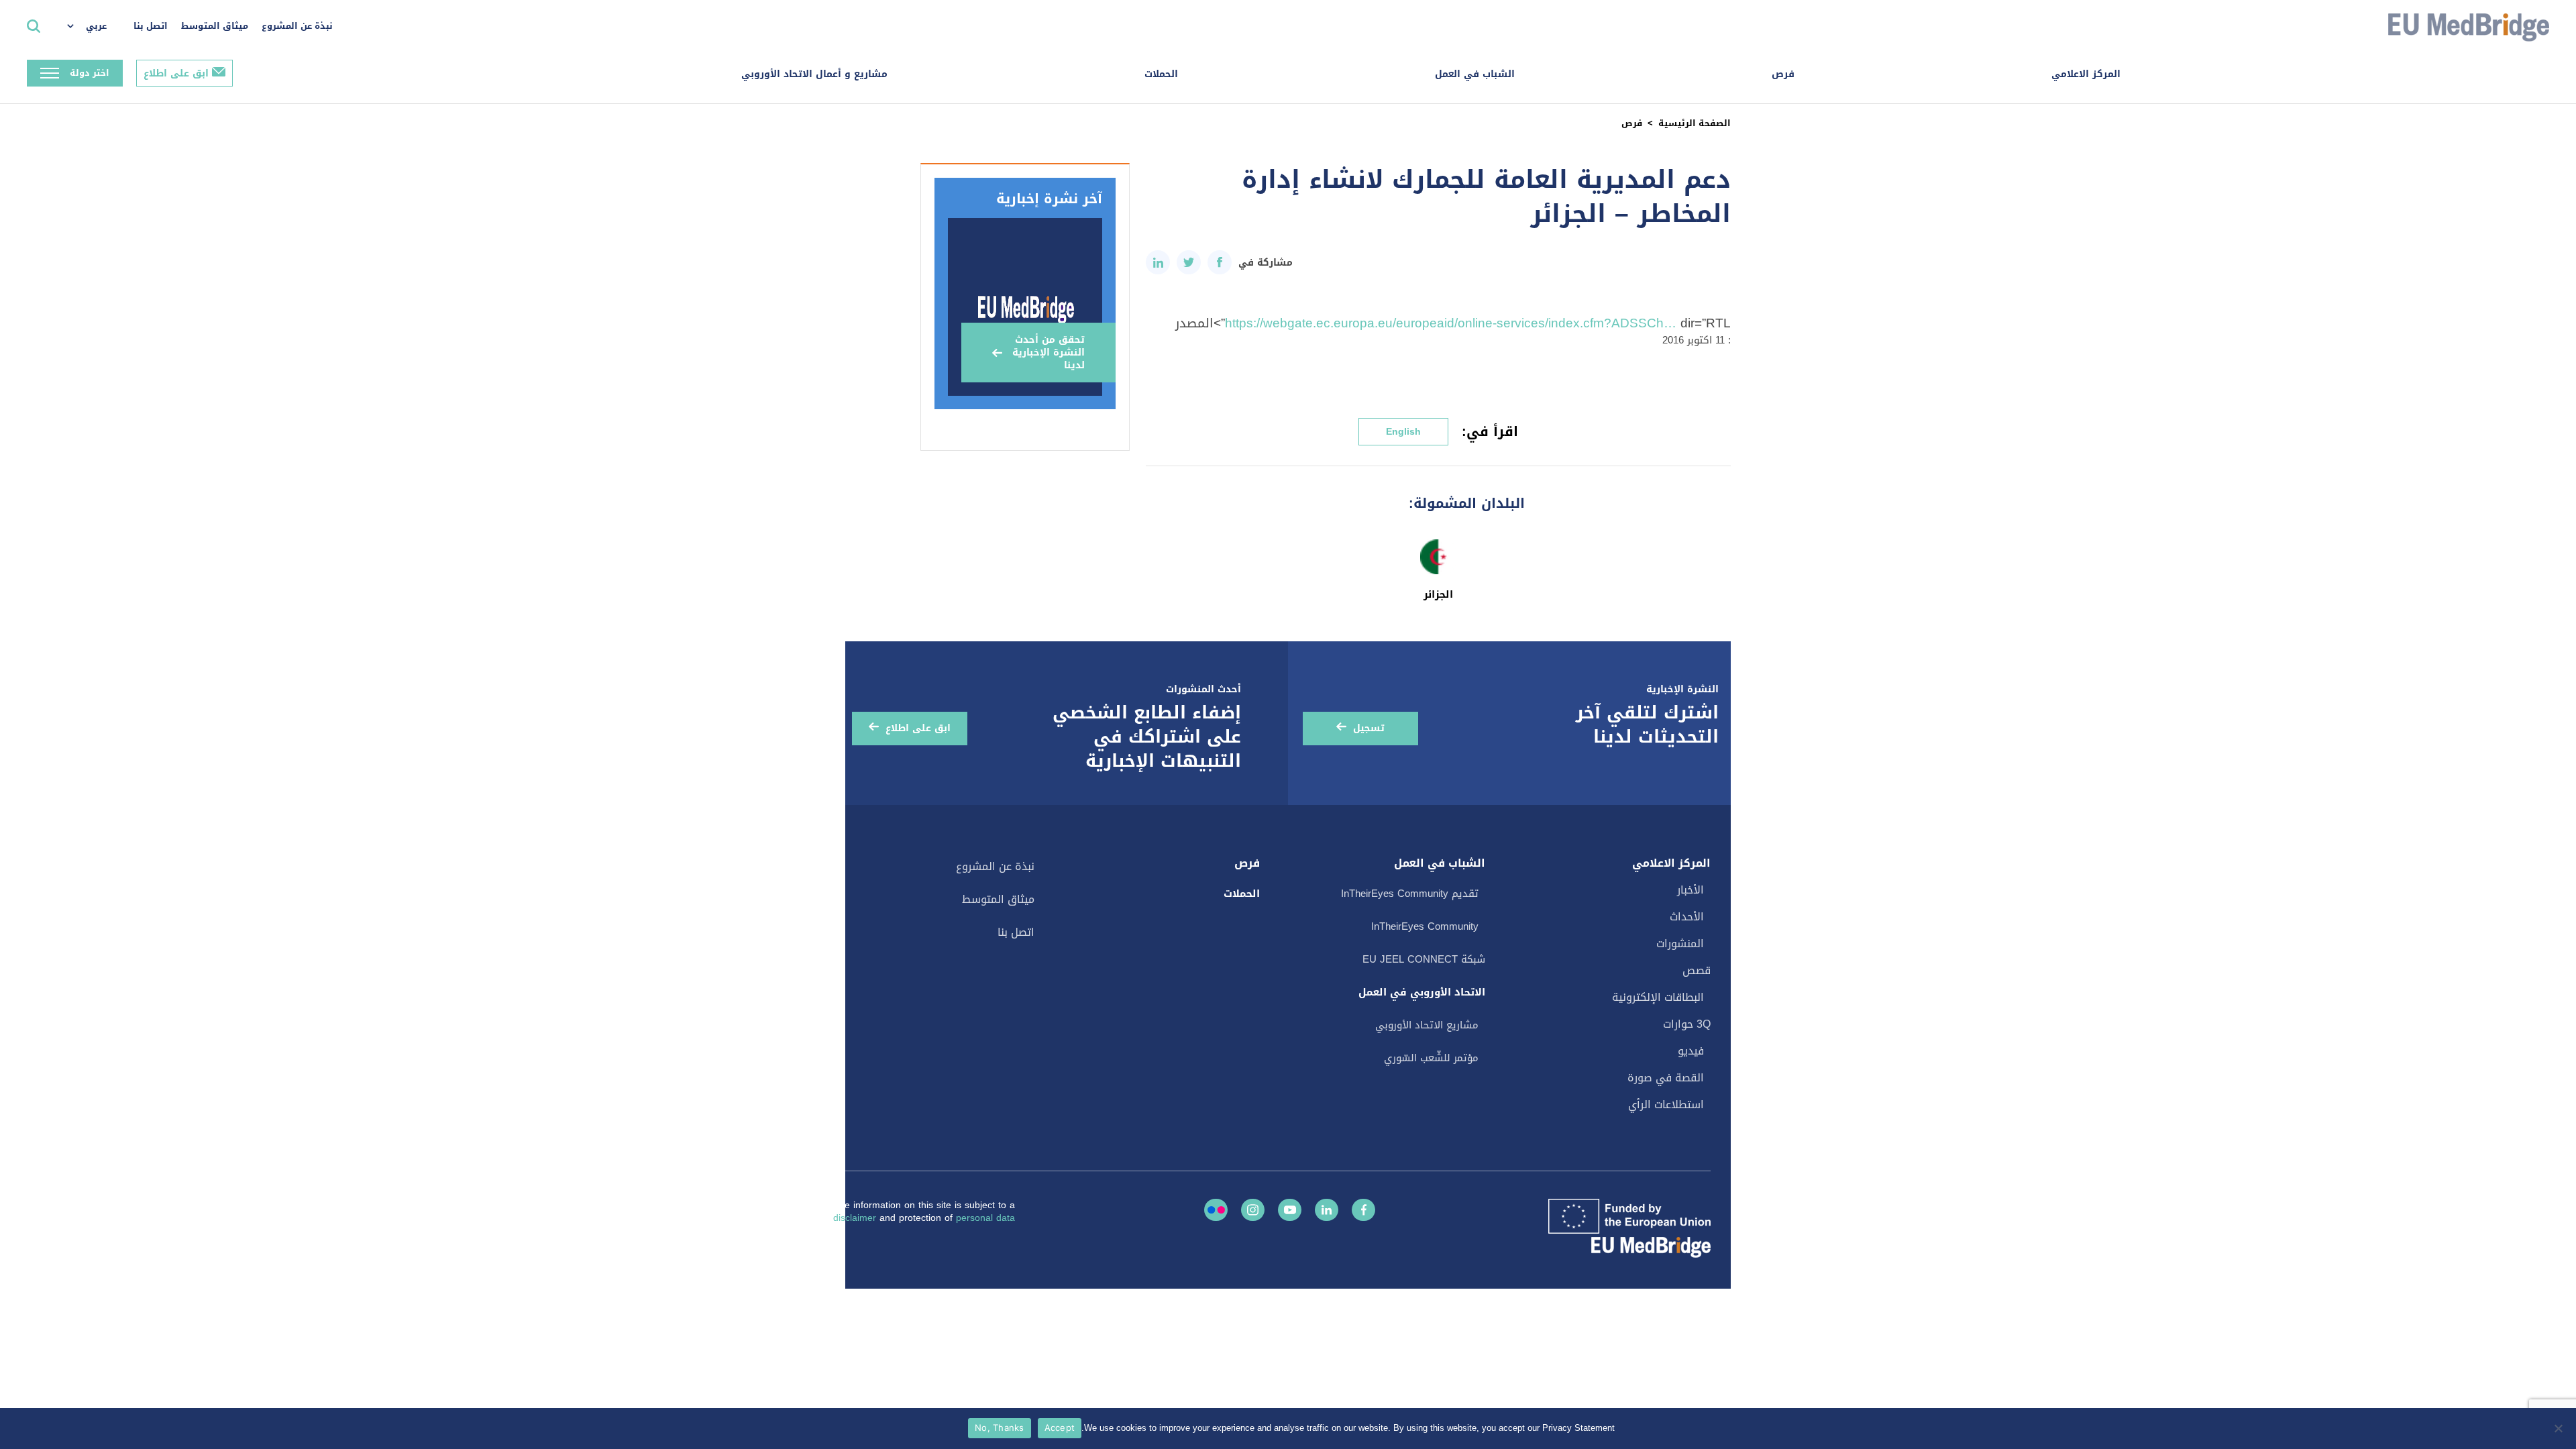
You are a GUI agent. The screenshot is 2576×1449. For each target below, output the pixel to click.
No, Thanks (1000, 1428)
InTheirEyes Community (1425, 926)
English (1403, 432)
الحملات (1161, 74)
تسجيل (1369, 728)
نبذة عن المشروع (297, 26)
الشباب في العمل (1475, 74)
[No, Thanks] (2559, 1428)
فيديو (1691, 1051)
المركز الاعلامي (2086, 74)
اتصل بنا (151, 26)
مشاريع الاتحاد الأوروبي (1427, 1025)
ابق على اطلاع (176, 73)
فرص (1783, 74)
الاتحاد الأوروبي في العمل (1422, 992)
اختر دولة (90, 73)
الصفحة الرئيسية (1695, 123)
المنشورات (1680, 944)
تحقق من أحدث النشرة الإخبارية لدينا (1049, 353)
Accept (1060, 1428)
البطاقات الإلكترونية (1658, 997)
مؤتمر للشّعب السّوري (1431, 1058)
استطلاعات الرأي (1666, 1105)
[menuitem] (94, 27)
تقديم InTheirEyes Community (1410, 894)
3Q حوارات (1687, 1024)
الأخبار (1690, 890)
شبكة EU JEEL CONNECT (1424, 959)
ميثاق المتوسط (215, 26)
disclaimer (856, 1218)
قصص (1697, 970)
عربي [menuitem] (96, 26)
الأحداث (1687, 917)
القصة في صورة (1666, 1078)
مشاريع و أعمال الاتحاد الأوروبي (814, 74)
